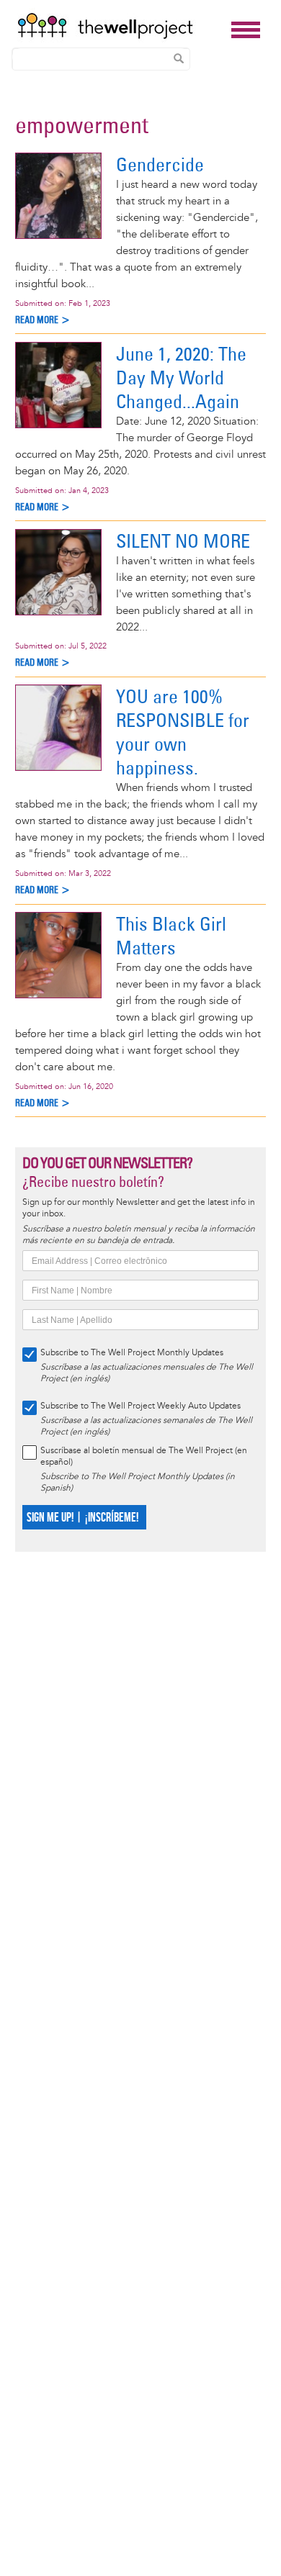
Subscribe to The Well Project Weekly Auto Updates (140, 1406)
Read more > (43, 320)
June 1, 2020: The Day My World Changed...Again (181, 378)
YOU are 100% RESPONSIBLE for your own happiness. (183, 732)
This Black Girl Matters (171, 936)
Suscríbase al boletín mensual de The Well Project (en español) (144, 1456)
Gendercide (160, 164)
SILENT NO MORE (183, 541)
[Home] (120, 26)
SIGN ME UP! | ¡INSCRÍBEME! (82, 1518)
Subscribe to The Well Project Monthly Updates (132, 1353)
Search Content (179, 58)
